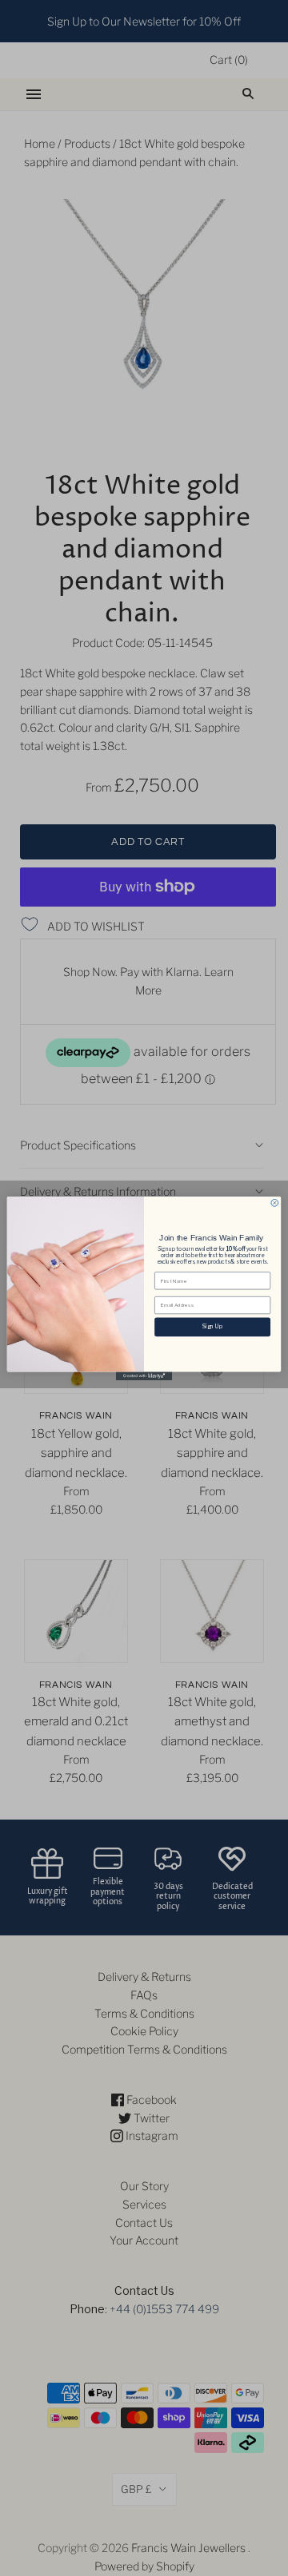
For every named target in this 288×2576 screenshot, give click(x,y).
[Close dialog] (275, 1203)
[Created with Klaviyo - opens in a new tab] (144, 1376)
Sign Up (212, 1326)
